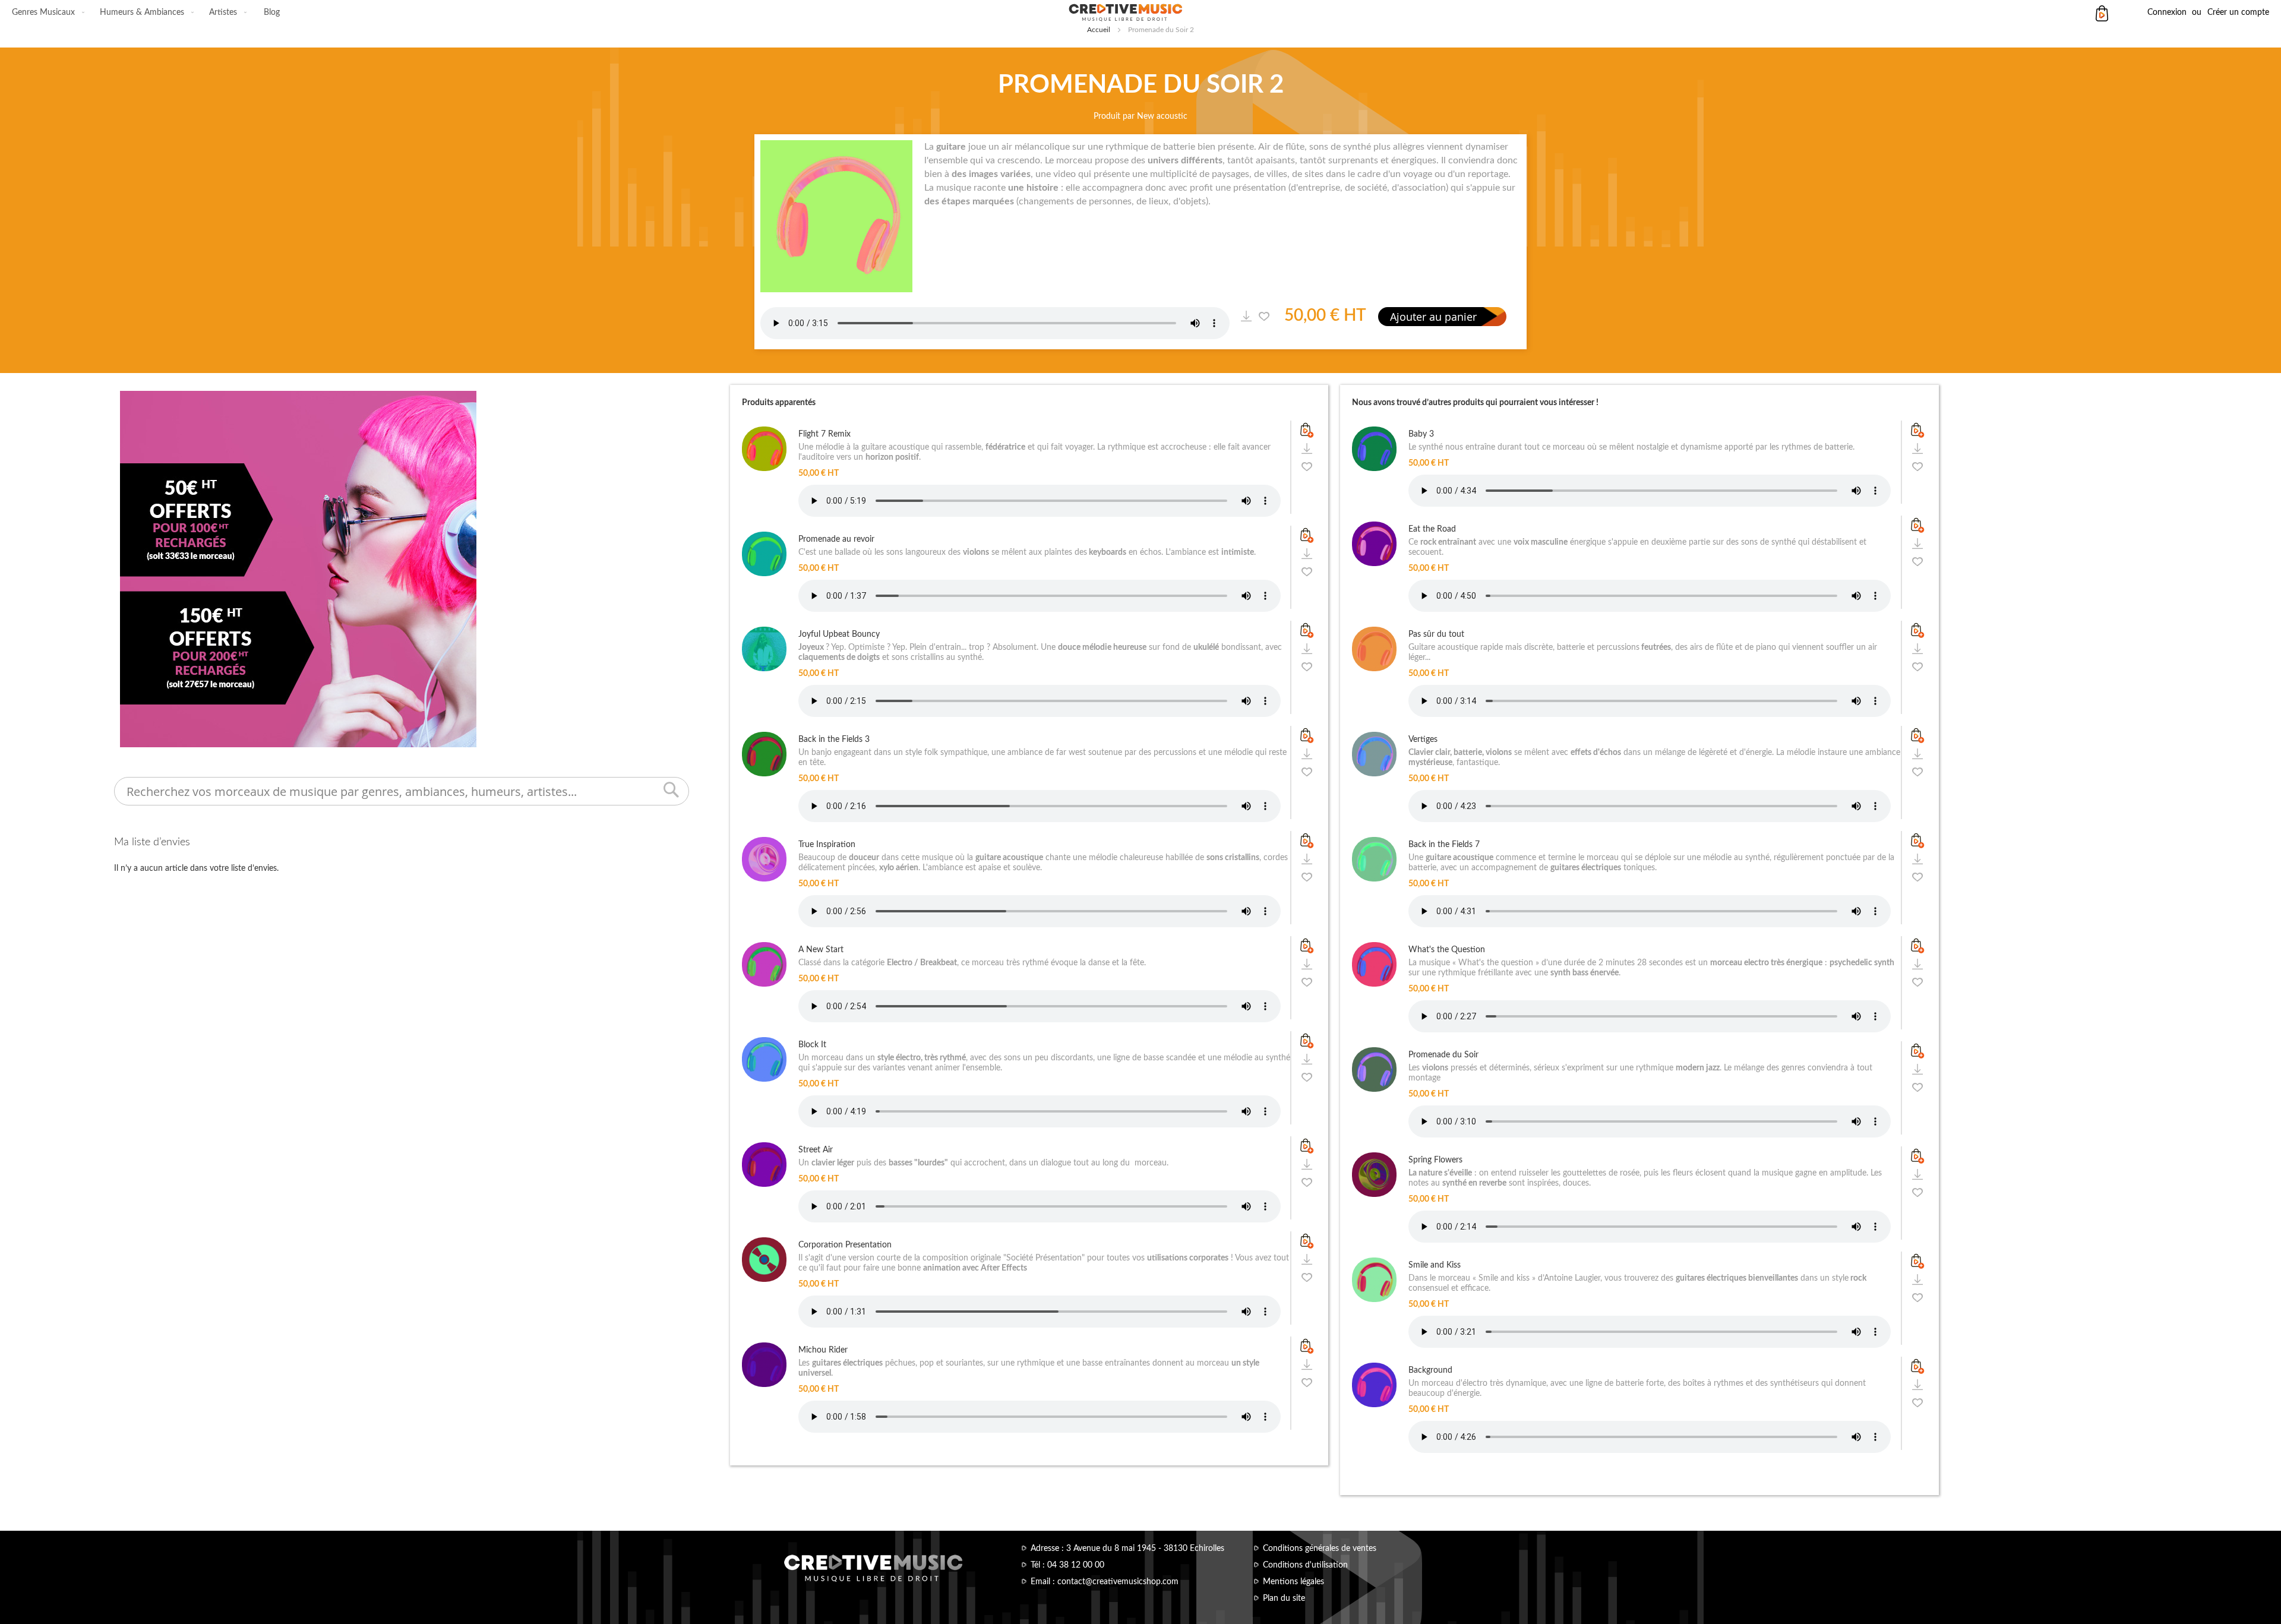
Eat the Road (1432, 529)
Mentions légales (1293, 1582)
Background (1430, 1370)
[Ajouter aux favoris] (1263, 316)
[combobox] (402, 791)
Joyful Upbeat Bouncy (839, 634)
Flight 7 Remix (824, 434)
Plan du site (1284, 1598)
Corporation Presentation (845, 1245)
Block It (812, 1045)
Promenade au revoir (836, 539)
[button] (1306, 466)
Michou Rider (823, 1350)
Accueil (1099, 30)
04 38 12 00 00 (1076, 1565)
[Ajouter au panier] (1307, 430)
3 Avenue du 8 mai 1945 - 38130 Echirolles (1145, 1549)
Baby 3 (1421, 434)
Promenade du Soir (1443, 1055)
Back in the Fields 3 (834, 740)
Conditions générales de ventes (1320, 1549)
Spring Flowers (1435, 1160)
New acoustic (1162, 116)
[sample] (1246, 316)
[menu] (146, 12)
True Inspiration (827, 845)
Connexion (2167, 12)
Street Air (816, 1150)
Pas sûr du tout (1436, 634)
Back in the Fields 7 (1444, 845)
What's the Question (1447, 950)
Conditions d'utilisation (1305, 1565)
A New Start (821, 950)
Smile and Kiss (1435, 1265)
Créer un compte (2238, 12)
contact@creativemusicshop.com (1118, 1582)
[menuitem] (46, 12)
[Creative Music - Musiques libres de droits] (1140, 12)
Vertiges (1423, 740)
